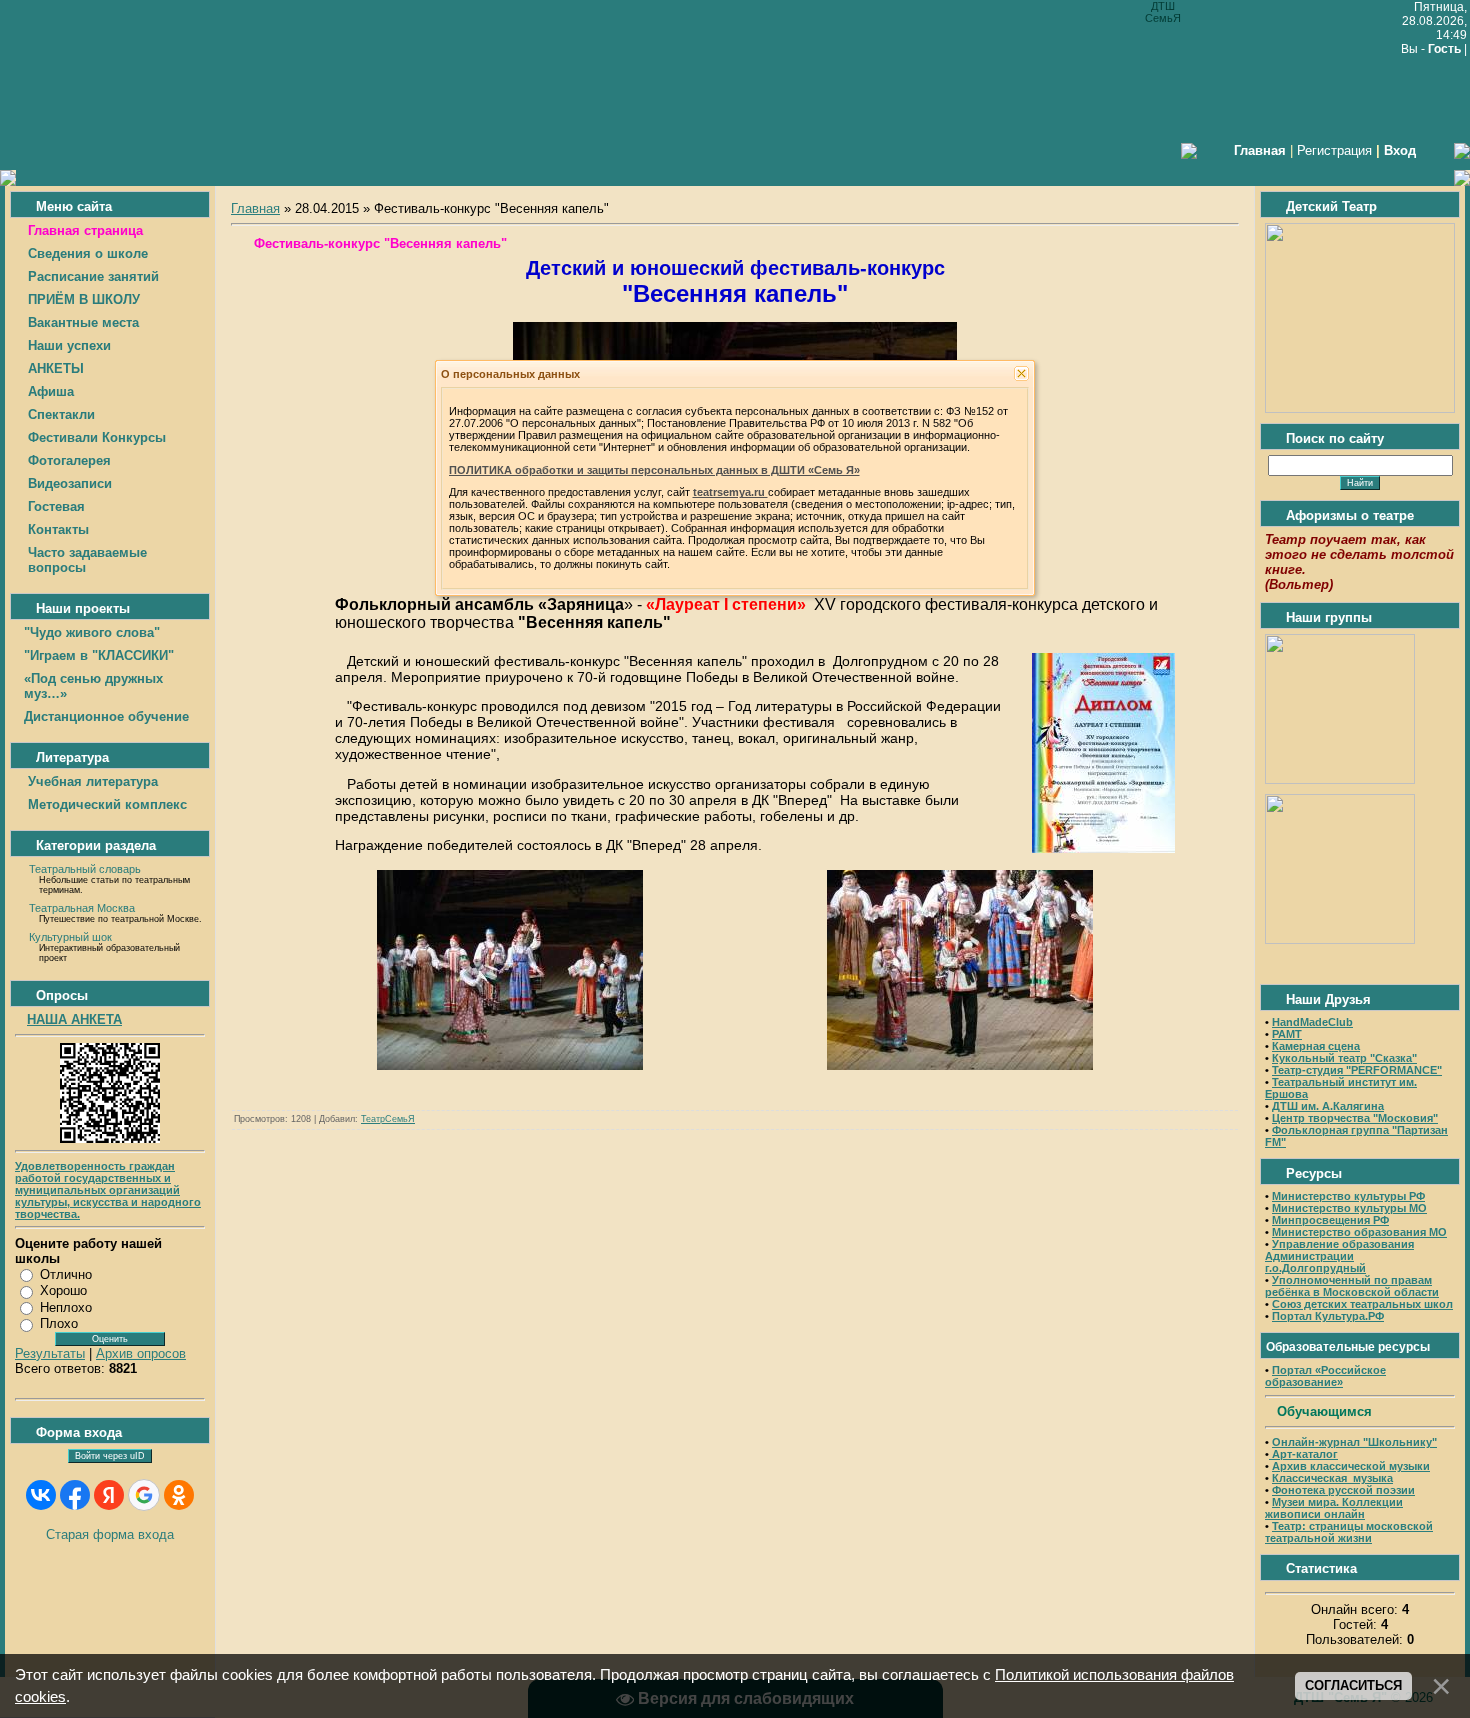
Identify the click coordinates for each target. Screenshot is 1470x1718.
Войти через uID (110, 1456)
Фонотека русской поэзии (1343, 1490)
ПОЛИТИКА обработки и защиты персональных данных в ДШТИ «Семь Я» (654, 470)
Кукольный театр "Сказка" (1344, 1058)
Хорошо (63, 1290)
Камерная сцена (1316, 1046)
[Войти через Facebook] (75, 1495)
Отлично (66, 1274)
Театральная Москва (82, 908)
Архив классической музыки (1351, 1466)
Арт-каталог (1303, 1454)
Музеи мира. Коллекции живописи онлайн (1334, 1508)
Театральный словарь (85, 869)
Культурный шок (70, 937)
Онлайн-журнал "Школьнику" (1354, 1442)
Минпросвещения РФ (1330, 1220)
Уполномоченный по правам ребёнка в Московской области (1352, 1286)
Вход (1400, 150)
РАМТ (1287, 1034)
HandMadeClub (1312, 1022)
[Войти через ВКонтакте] (41, 1495)
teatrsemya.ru (730, 492)
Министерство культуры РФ (1348, 1196)
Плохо (59, 1323)
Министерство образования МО (1359, 1232)
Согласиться (1353, 1685)
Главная (255, 208)
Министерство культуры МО (1349, 1208)
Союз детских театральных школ (1362, 1304)
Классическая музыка (1332, 1478)
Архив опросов (141, 1353)
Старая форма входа (110, 1534)
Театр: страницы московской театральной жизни (1349, 1532)
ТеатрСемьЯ (388, 1119)
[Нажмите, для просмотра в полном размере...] (1103, 848)
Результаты (50, 1353)
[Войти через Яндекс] (109, 1495)
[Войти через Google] (144, 1495)
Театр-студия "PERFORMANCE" (1357, 1070)
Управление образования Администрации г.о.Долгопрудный (1339, 1256)
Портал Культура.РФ (1328, 1316)
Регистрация (1334, 150)
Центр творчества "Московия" (1355, 1118)
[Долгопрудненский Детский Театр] (1360, 408)
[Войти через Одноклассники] (179, 1495)
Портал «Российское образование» (1325, 1376)
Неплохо (66, 1307)
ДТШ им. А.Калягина (1328, 1106)
